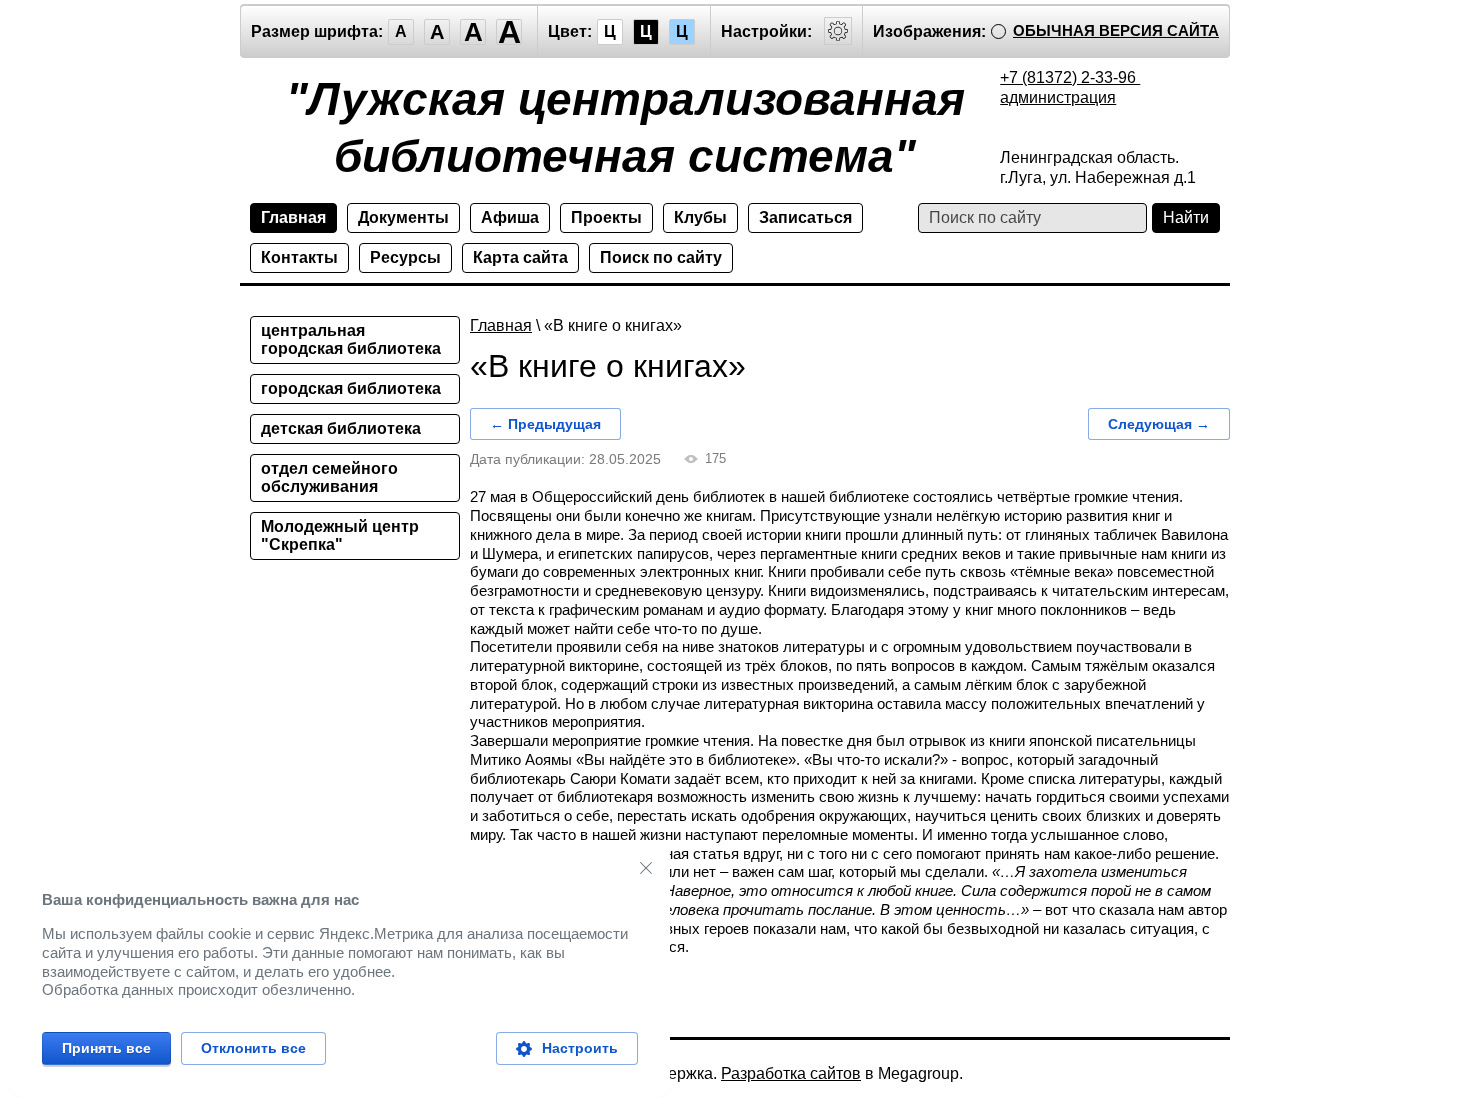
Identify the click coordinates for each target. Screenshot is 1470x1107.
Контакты (299, 257)
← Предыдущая (545, 424)
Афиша (510, 217)
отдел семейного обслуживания (329, 477)
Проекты (606, 217)
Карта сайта (520, 257)
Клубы (700, 217)
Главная (293, 217)
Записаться (805, 217)
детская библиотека (341, 428)
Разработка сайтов (791, 1073)
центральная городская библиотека (351, 339)
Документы (403, 217)
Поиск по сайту (661, 257)
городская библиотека (351, 388)
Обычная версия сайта (1116, 30)
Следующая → (1159, 424)
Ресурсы (405, 257)
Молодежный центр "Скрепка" (340, 535)
